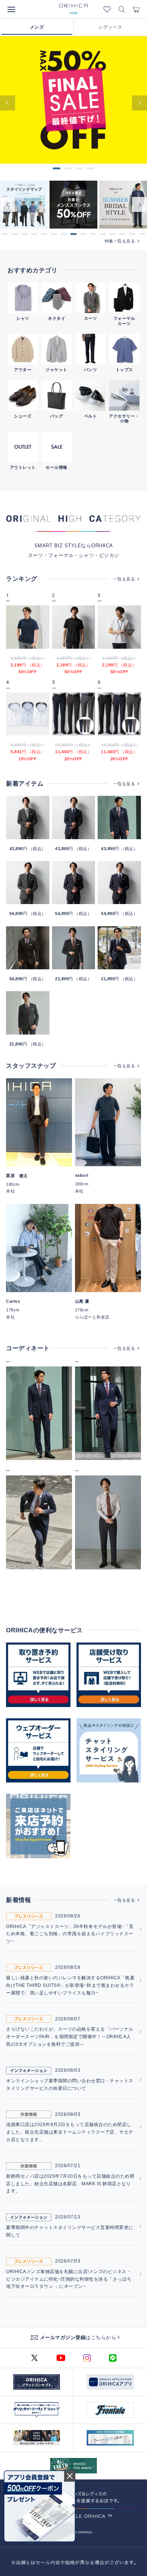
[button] (5, 234)
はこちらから (78, 2337)
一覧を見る (124, 579)
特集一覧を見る (120, 241)
